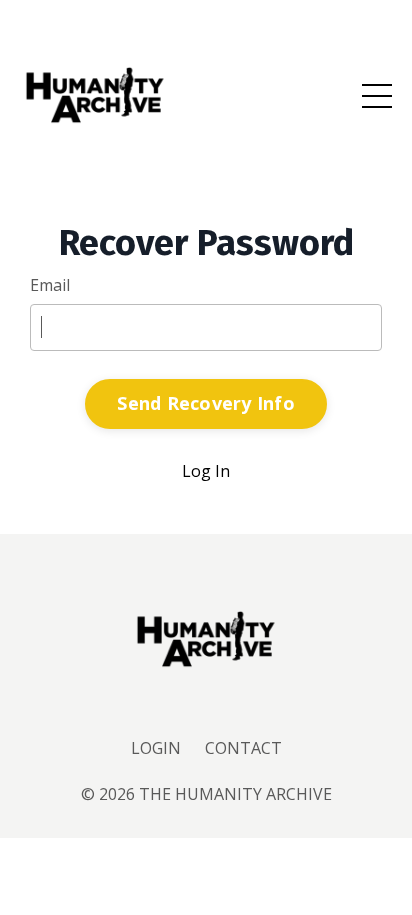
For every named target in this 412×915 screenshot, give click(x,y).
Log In (206, 471)
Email (50, 285)
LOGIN (156, 748)
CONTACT (243, 748)
